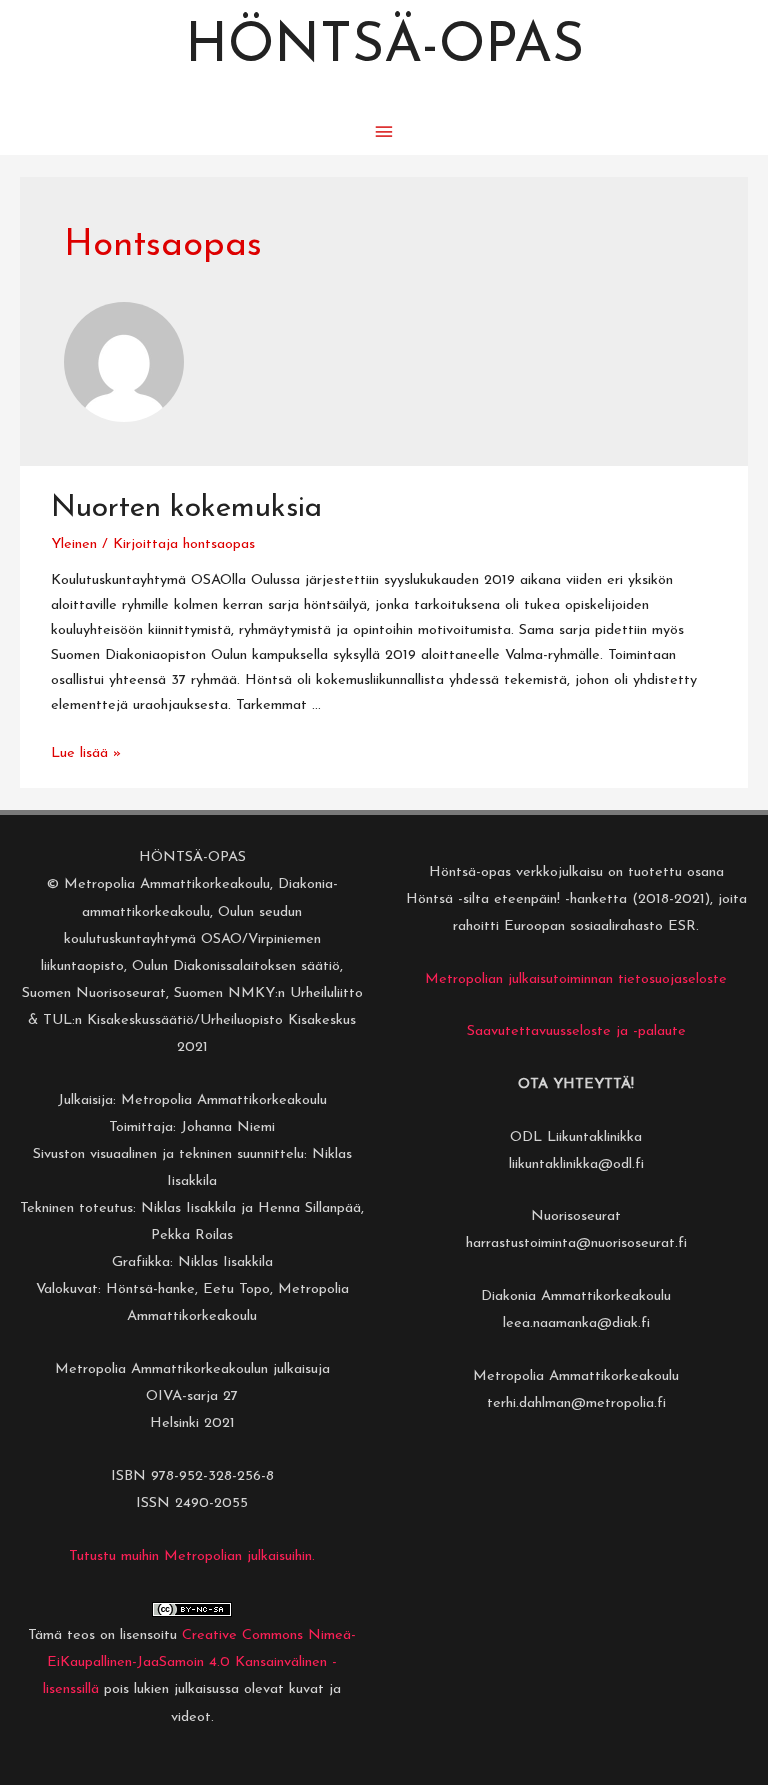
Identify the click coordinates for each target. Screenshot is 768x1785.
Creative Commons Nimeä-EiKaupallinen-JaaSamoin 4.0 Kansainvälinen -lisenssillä (199, 1662)
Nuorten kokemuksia (186, 508)
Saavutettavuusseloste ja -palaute (576, 1031)
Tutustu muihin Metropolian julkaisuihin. (192, 1556)
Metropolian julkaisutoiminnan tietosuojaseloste (576, 979)
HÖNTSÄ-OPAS (384, 47)
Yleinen (74, 544)
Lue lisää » (86, 753)
